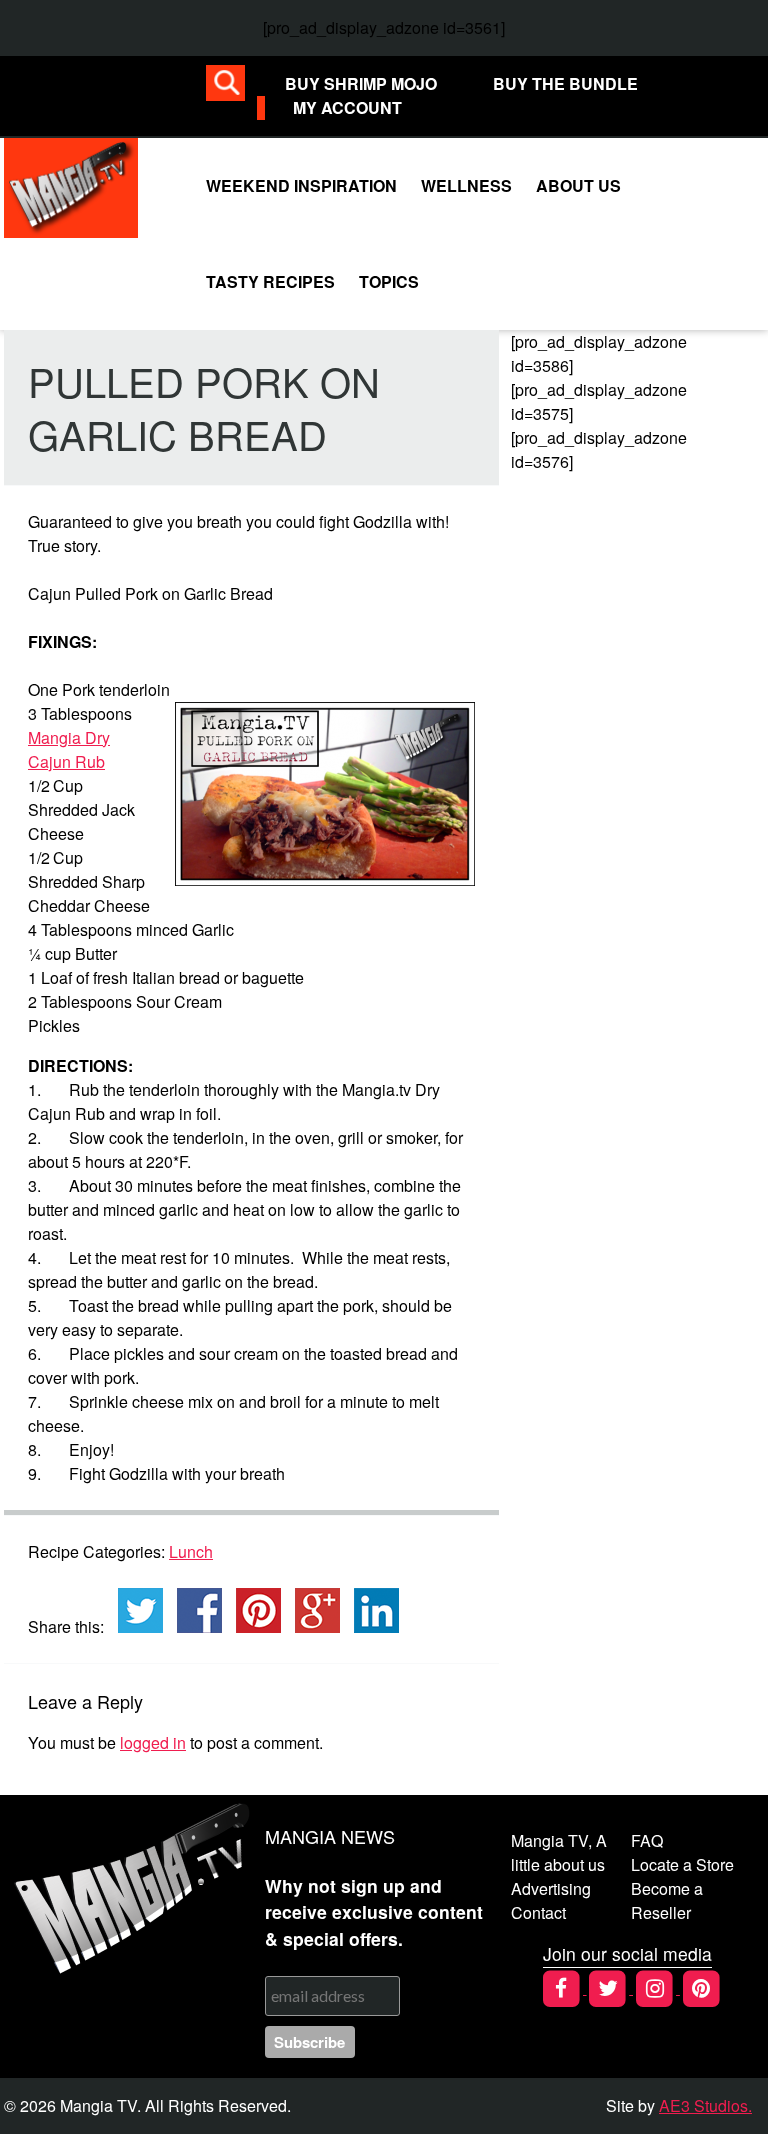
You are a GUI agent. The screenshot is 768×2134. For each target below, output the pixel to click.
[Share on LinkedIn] (371, 1610)
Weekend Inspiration (301, 185)
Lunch (191, 1551)
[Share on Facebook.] (194, 1610)
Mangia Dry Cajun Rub (69, 749)
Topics (389, 281)
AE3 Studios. (705, 2105)
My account (347, 107)
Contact (538, 1912)
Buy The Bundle (565, 83)
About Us (578, 185)
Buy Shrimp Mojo (361, 83)
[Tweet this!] (135, 1610)
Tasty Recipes (270, 281)
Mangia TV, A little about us (559, 1852)
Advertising (551, 1888)
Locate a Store (682, 1864)
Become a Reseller (667, 1900)
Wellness (466, 185)
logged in (153, 1742)
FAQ (647, 1840)
